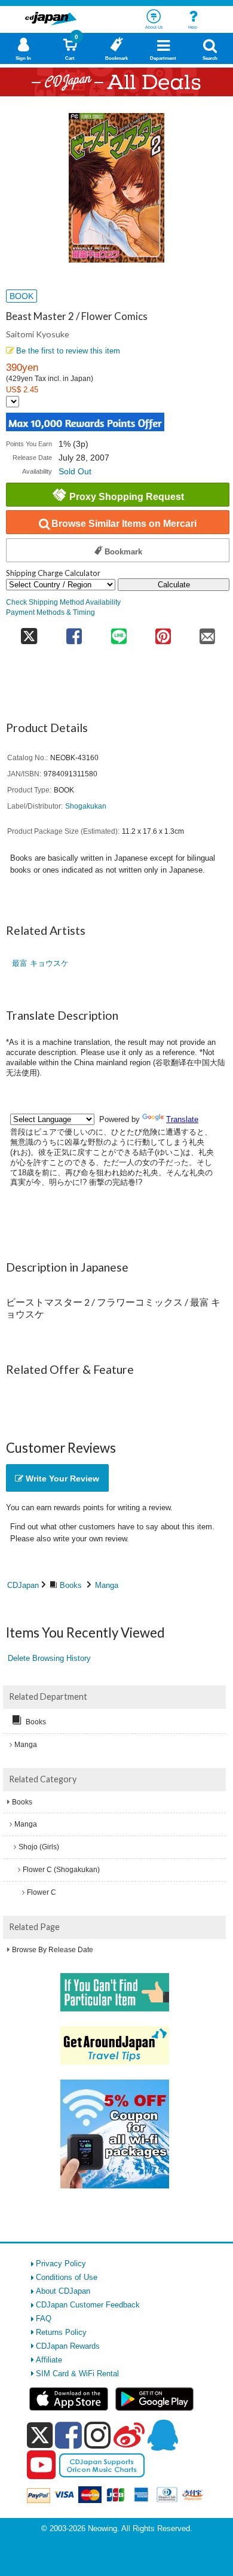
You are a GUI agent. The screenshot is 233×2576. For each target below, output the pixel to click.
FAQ (44, 2319)
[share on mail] (207, 632)
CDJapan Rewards (68, 2346)
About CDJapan (63, 2291)
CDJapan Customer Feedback (88, 2305)
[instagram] (98, 2435)
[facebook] (68, 2435)
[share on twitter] (29, 632)
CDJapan (23, 1585)
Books (71, 1585)
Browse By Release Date (53, 1950)
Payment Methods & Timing (50, 612)
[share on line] (118, 632)
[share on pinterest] (163, 632)
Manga (107, 1585)
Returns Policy (61, 2332)
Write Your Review (61, 1478)
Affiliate (49, 2360)
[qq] (163, 2435)
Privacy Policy (61, 2263)
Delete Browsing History (49, 1658)
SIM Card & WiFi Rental (77, 2374)
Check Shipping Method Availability (63, 602)
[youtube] (41, 2465)
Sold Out (75, 471)
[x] (40, 2436)
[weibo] (129, 2435)
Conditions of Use (67, 2277)
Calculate (174, 585)
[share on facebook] (74, 632)
